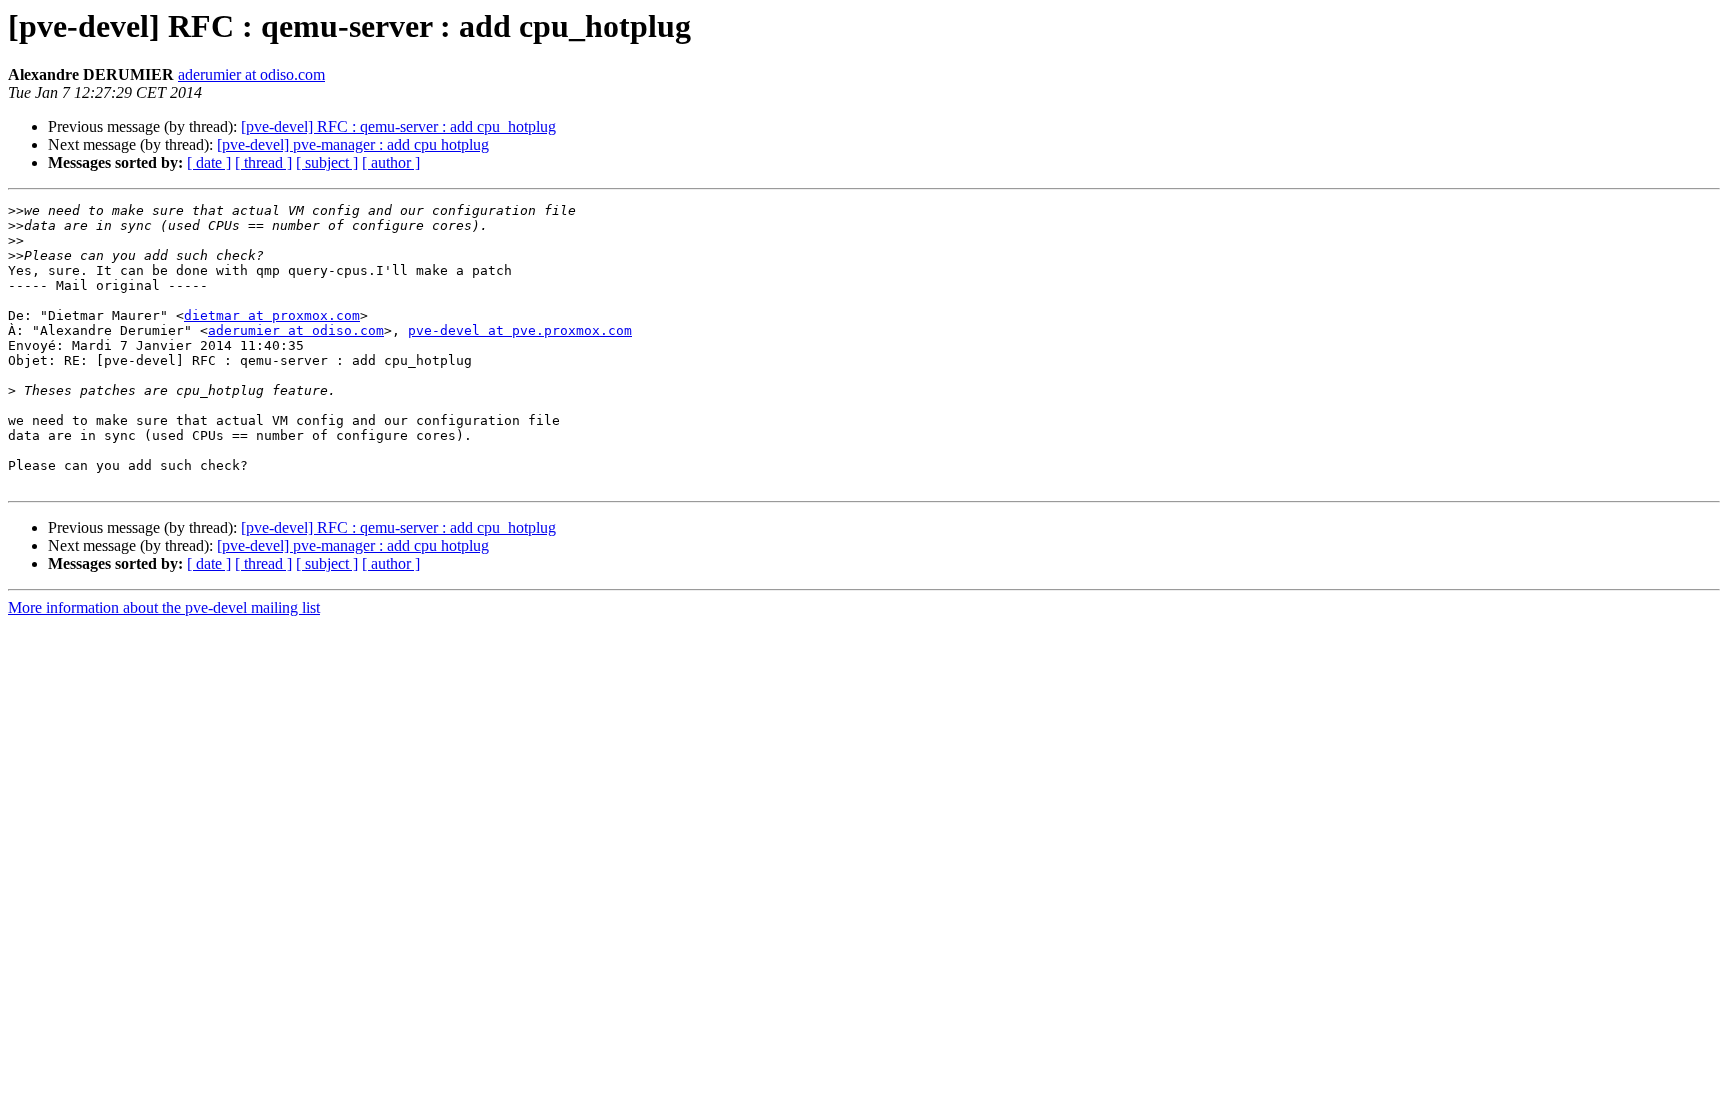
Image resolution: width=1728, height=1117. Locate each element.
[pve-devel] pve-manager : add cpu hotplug (353, 144)
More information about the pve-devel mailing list (164, 607)
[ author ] (391, 162)
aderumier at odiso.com (251, 74)
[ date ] (209, 162)
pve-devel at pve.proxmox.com (520, 330)
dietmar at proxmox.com (272, 315)
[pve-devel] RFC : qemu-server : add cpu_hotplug (398, 126)
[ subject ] (327, 162)
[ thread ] (263, 162)
